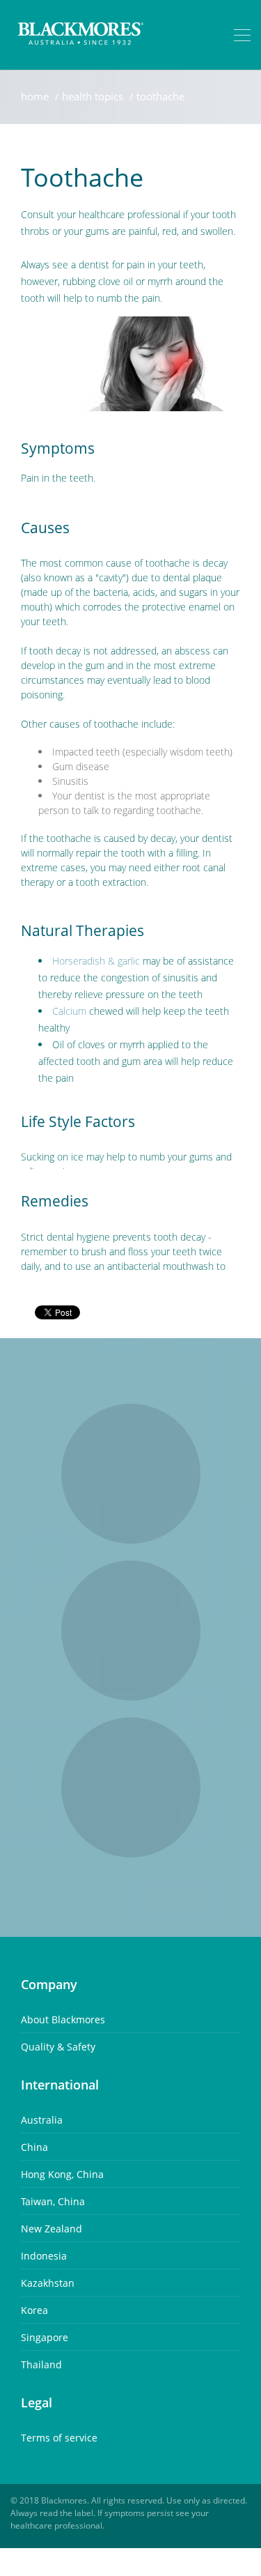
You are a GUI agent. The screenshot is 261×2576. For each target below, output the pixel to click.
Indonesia (44, 2256)
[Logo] (81, 35)
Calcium (69, 1011)
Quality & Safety (58, 2047)
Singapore (45, 2337)
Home (35, 96)
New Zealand (52, 2229)
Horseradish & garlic (96, 961)
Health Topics (93, 96)
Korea (34, 2310)
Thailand (41, 2364)
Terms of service (59, 2438)
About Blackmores (63, 2019)
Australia (42, 2120)
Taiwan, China (53, 2201)
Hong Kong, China (62, 2174)
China (34, 2147)
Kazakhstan (48, 2283)
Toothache (160, 96)
